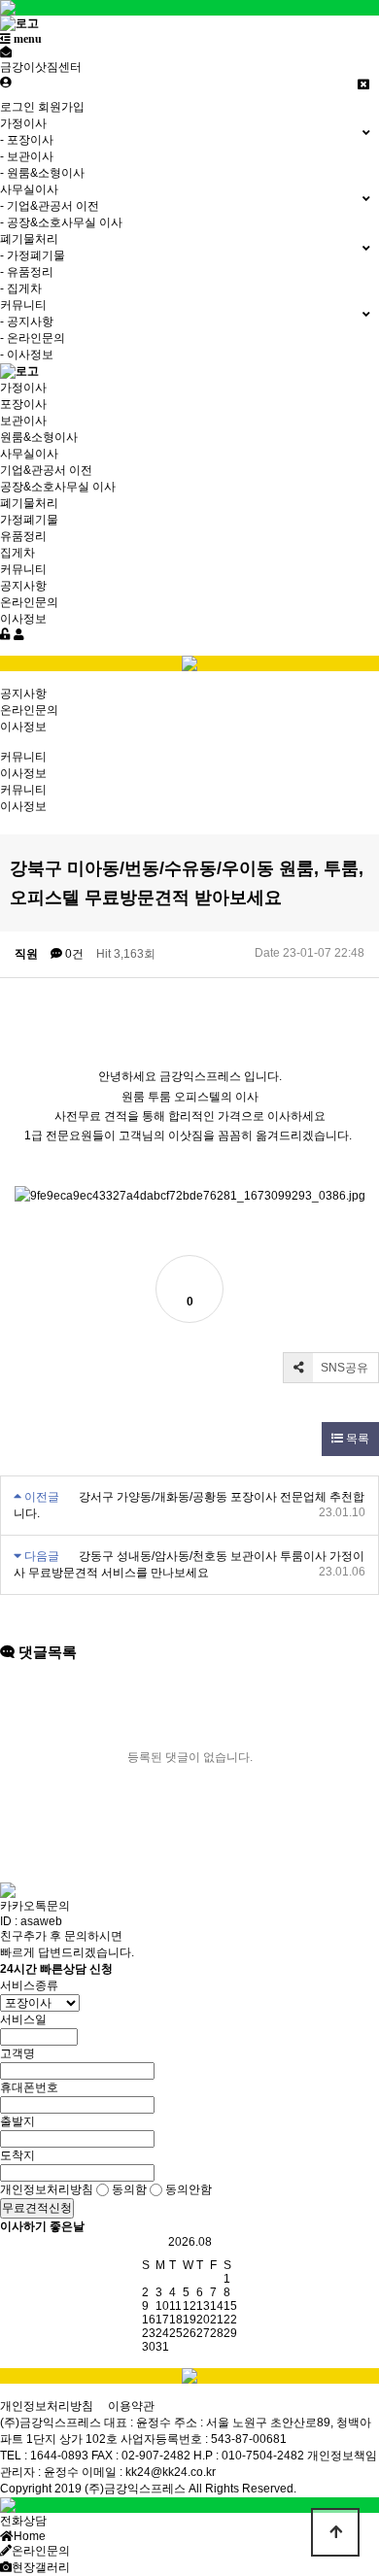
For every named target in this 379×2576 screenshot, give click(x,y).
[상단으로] (335, 2532)
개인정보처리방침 (47, 2406)
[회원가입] (19, 634)
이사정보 (23, 619)
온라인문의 (29, 602)
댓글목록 (46, 1652)
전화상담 (23, 2521)
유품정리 (23, 536)
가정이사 (23, 388)
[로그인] (5, 634)
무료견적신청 (37, 2208)
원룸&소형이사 (39, 437)
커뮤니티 (23, 569)
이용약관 (131, 2406)
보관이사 (23, 421)
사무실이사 (29, 454)
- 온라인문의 (33, 338)
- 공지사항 (27, 322)
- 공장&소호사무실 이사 (61, 222)
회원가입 (61, 107)
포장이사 (23, 404)
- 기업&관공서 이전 (50, 206)
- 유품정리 (27, 272)
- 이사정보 (27, 355)
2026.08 (190, 2242)
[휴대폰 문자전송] (6, 52)
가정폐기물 (29, 520)
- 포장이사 (27, 140)
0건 (73, 954)
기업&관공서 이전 (46, 470)
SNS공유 (343, 1368)
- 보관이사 (27, 156)
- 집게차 (21, 288)
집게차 (17, 553)
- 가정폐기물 (33, 255)
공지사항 (23, 586)
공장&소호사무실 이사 (58, 487)
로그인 (17, 107)
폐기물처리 (29, 503)
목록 (356, 1439)
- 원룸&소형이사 (42, 173)
